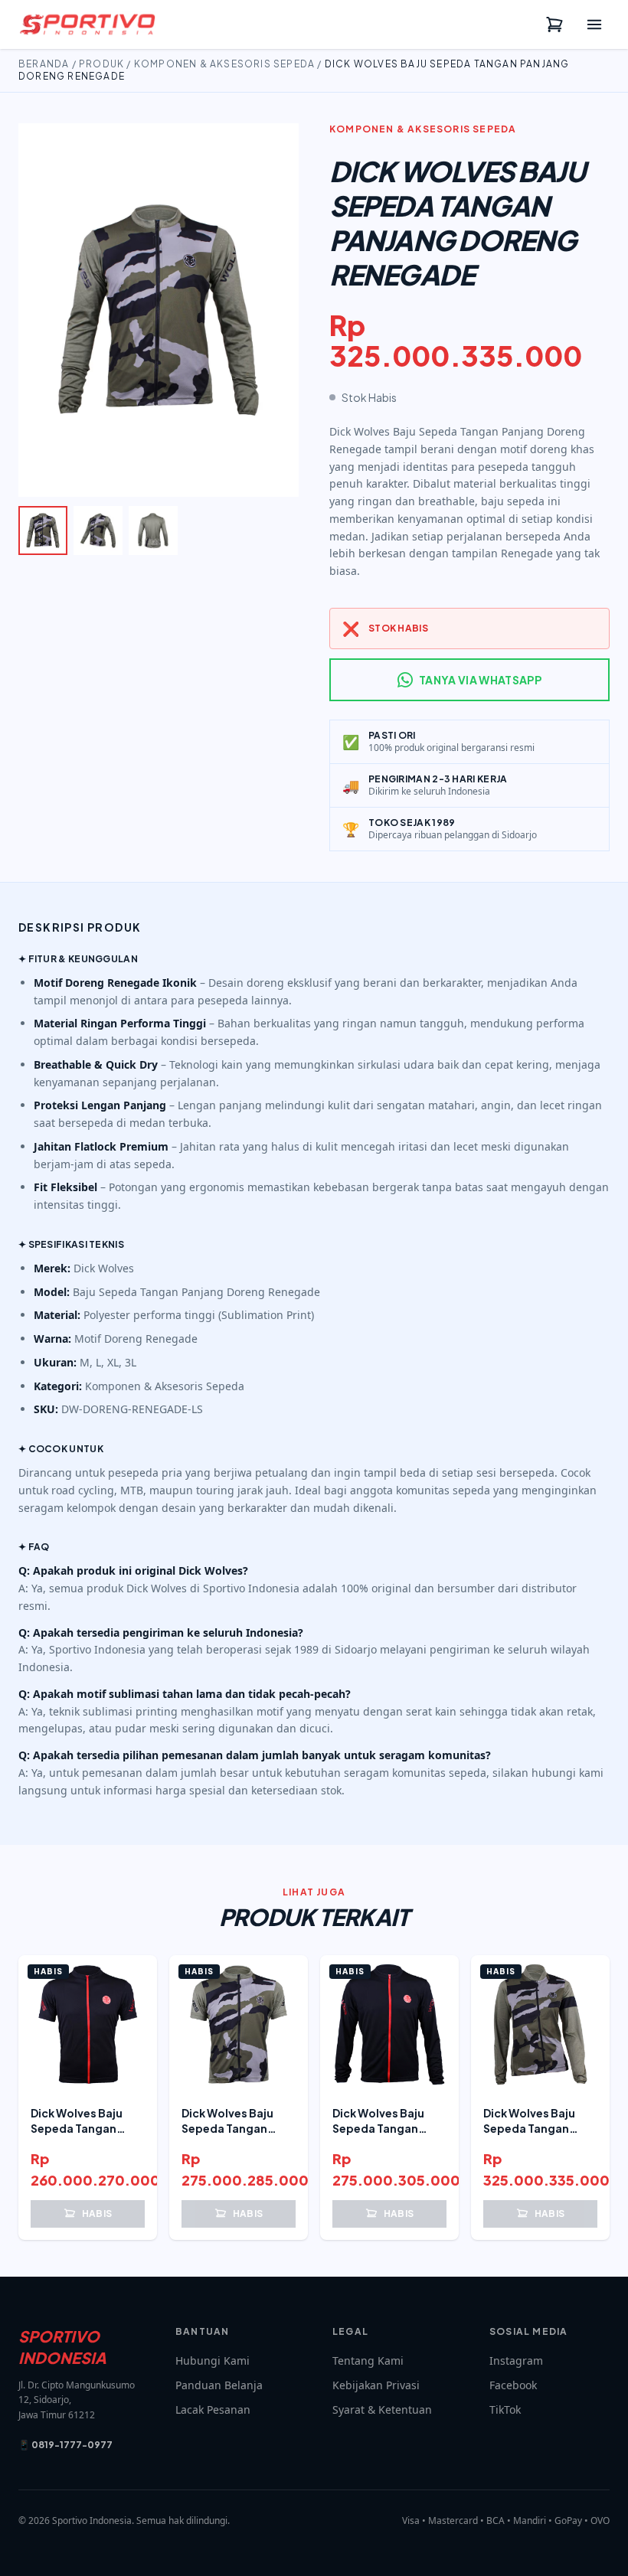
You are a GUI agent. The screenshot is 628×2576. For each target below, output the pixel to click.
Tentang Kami (368, 2361)
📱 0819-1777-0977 (65, 2445)
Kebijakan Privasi (376, 2385)
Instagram (516, 2361)
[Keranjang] (554, 24)
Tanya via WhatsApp (480, 680)
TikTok (505, 2409)
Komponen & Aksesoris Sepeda (224, 64)
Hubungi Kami (213, 2361)
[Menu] (594, 24)
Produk (101, 64)
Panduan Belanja (219, 2385)
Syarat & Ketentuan (382, 2409)
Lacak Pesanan (213, 2409)
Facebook (513, 2385)
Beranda (44, 64)
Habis (97, 2214)
